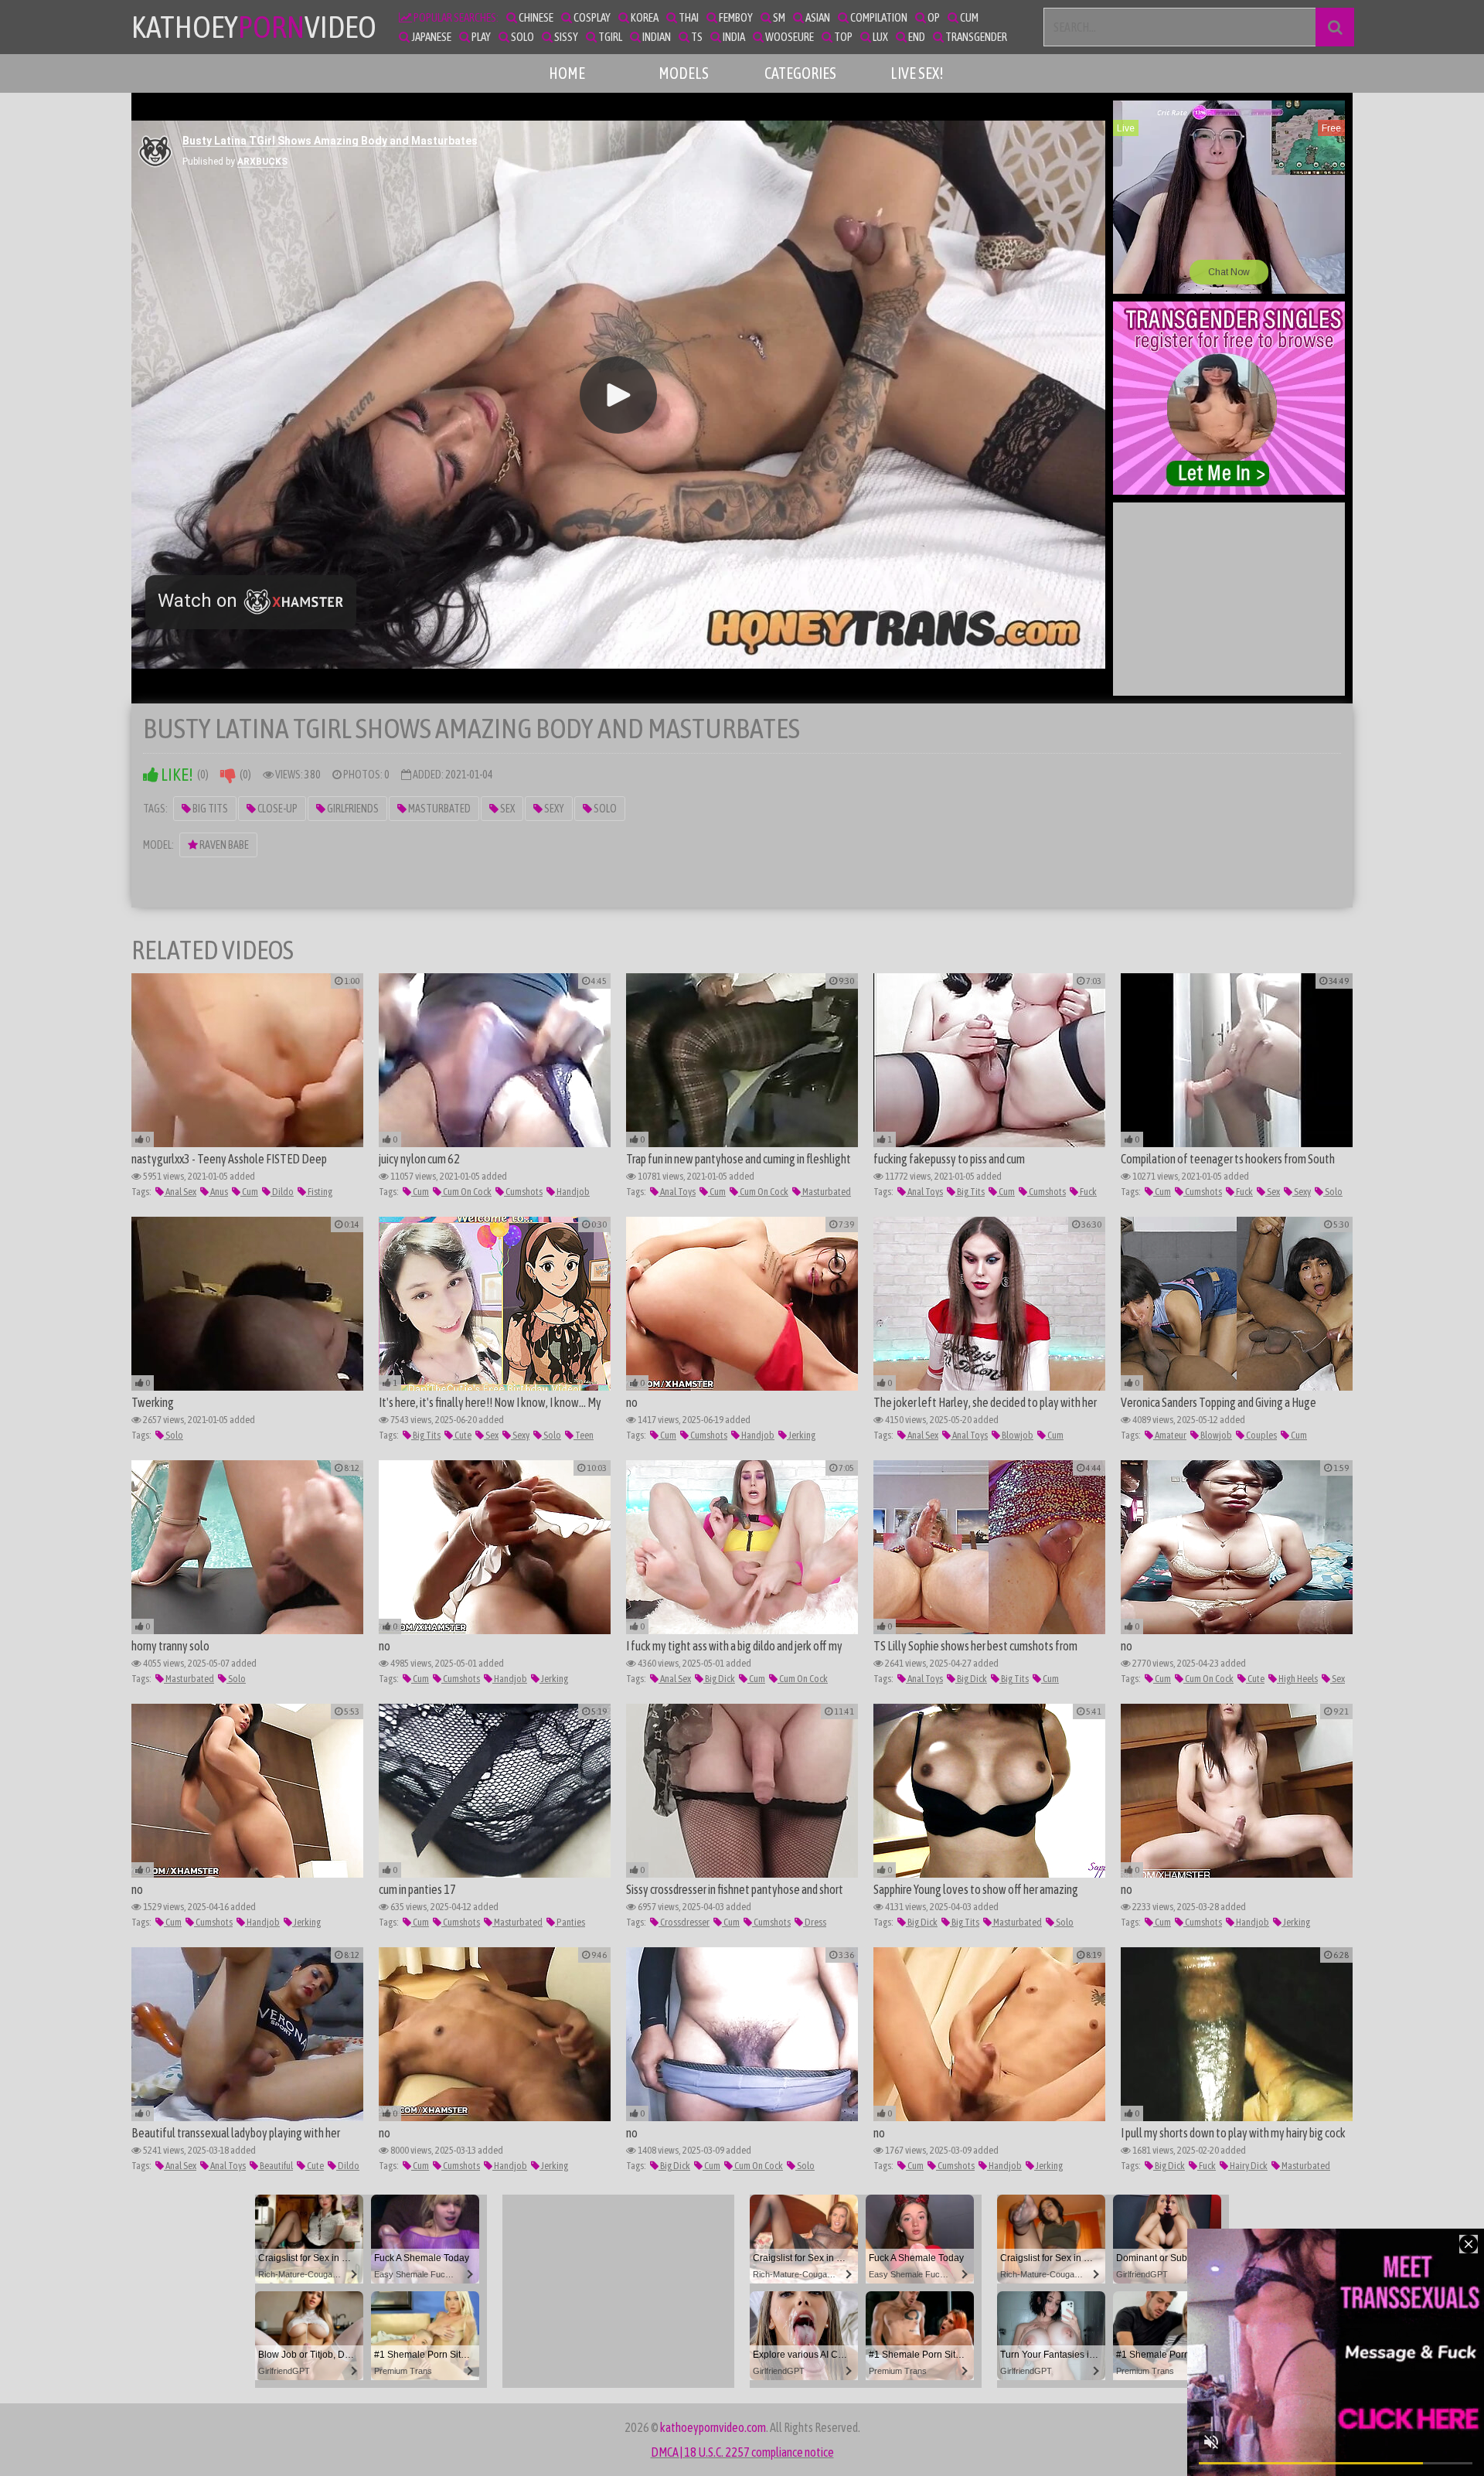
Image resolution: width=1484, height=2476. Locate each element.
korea (644, 17)
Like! (176, 775)
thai (688, 17)
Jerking (801, 1435)
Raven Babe (223, 845)
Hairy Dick (1248, 2166)
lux (880, 37)
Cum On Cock (466, 1192)
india (733, 37)
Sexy (553, 809)
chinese (535, 17)
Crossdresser (684, 1922)
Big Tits (209, 809)
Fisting (319, 1192)
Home (567, 73)
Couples (1261, 1435)
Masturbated (439, 809)
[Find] (1335, 27)
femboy (735, 17)
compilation (878, 17)
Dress (815, 1922)
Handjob (572, 1192)
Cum (249, 1192)
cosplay (591, 17)
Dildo (282, 1192)
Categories (800, 73)
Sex (507, 809)
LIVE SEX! (917, 73)
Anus (218, 1192)
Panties (570, 1922)
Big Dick (719, 1679)
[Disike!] (228, 775)
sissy (565, 37)
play (480, 37)
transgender (975, 37)
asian (817, 17)
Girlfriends (352, 809)
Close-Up (277, 809)
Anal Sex (180, 1192)
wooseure (789, 37)
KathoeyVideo (254, 27)
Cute (462, 1435)
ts (696, 37)
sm (778, 17)
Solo (604, 809)
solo (522, 37)
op (933, 17)
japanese (431, 37)
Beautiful (276, 2166)
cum (968, 17)
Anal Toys (677, 1192)
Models (684, 73)
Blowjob (1017, 1435)
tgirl (609, 37)
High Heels (1297, 1679)
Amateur (1170, 1435)
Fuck (1087, 1192)
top (842, 37)
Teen (584, 1435)
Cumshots (523, 1192)
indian (656, 37)
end (916, 37)
